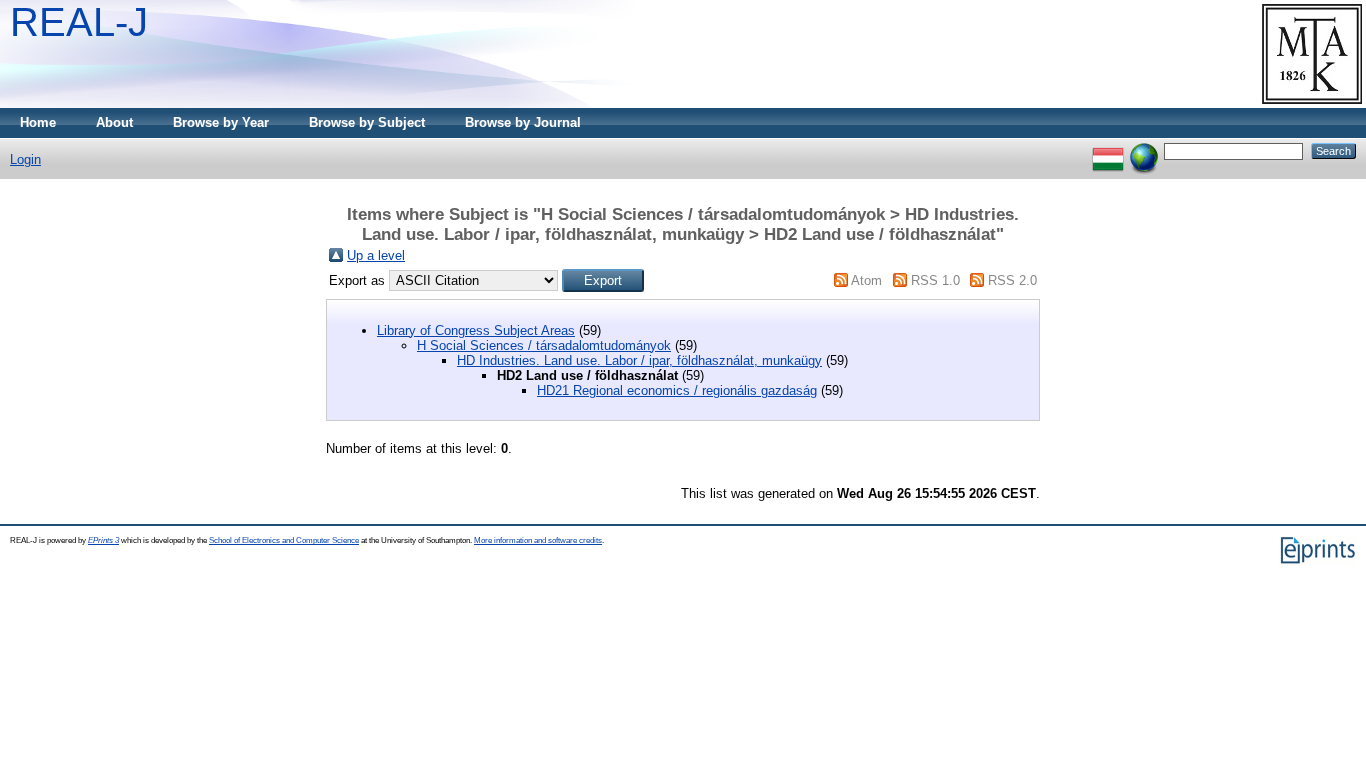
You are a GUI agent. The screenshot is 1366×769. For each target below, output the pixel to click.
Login (25, 159)
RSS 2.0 (1012, 280)
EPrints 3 (103, 540)
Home (38, 122)
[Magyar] (1108, 150)
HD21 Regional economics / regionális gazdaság (677, 390)
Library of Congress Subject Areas (476, 330)
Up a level (376, 255)
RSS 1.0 (935, 280)
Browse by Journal (523, 122)
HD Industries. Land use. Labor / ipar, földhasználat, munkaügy (639, 360)
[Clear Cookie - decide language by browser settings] (1144, 150)
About (114, 122)
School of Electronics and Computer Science (284, 540)
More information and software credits (538, 540)
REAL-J (79, 22)
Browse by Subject (367, 122)
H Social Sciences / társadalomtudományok (544, 345)
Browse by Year (221, 122)
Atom (866, 280)
